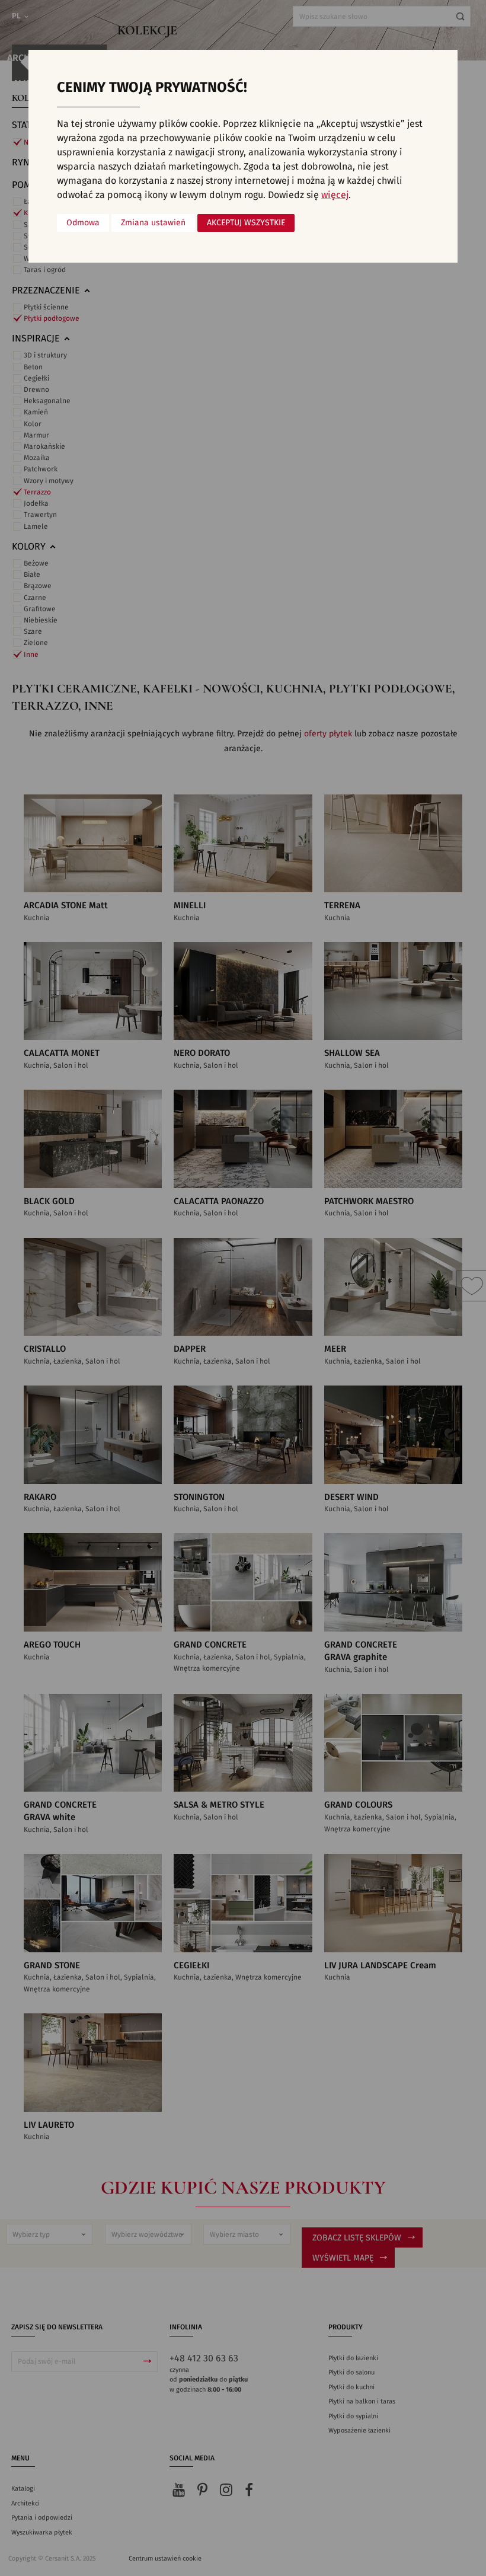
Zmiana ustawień (153, 223)
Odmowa (83, 223)
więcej (335, 195)
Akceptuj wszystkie (246, 223)
